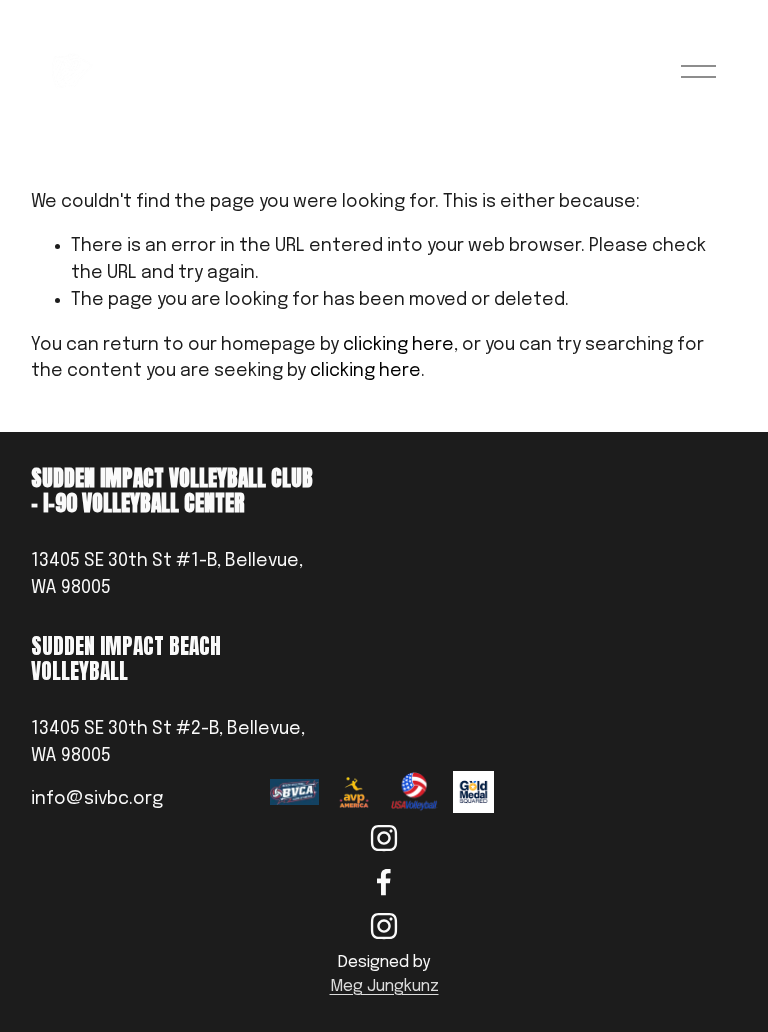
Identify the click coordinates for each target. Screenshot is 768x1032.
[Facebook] (384, 882)
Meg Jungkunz (384, 986)
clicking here (398, 345)
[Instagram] (384, 838)
